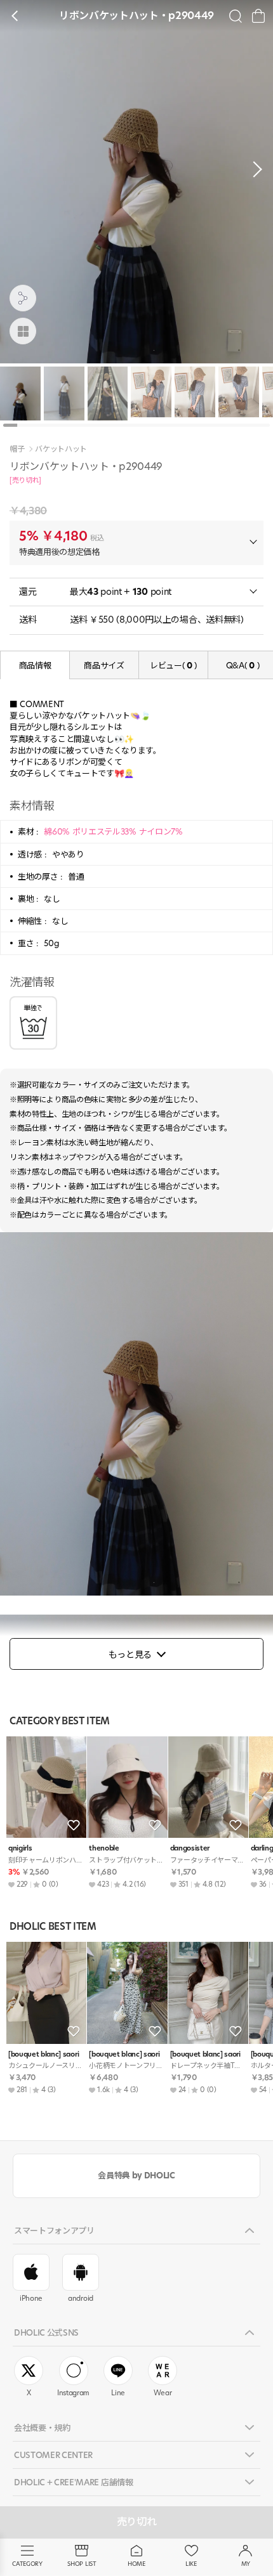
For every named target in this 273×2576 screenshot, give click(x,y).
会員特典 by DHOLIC (136, 2175)
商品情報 (35, 665)
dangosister (190, 1848)
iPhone (31, 2298)
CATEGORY (27, 2564)
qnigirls (20, 1848)
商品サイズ (104, 665)
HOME (136, 2564)
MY (246, 2564)
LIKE (191, 2564)
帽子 (17, 449)
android (81, 2298)
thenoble (104, 1848)
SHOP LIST (82, 2564)
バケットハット (61, 449)
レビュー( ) (173, 665)
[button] (254, 169)
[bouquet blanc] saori (43, 2054)
